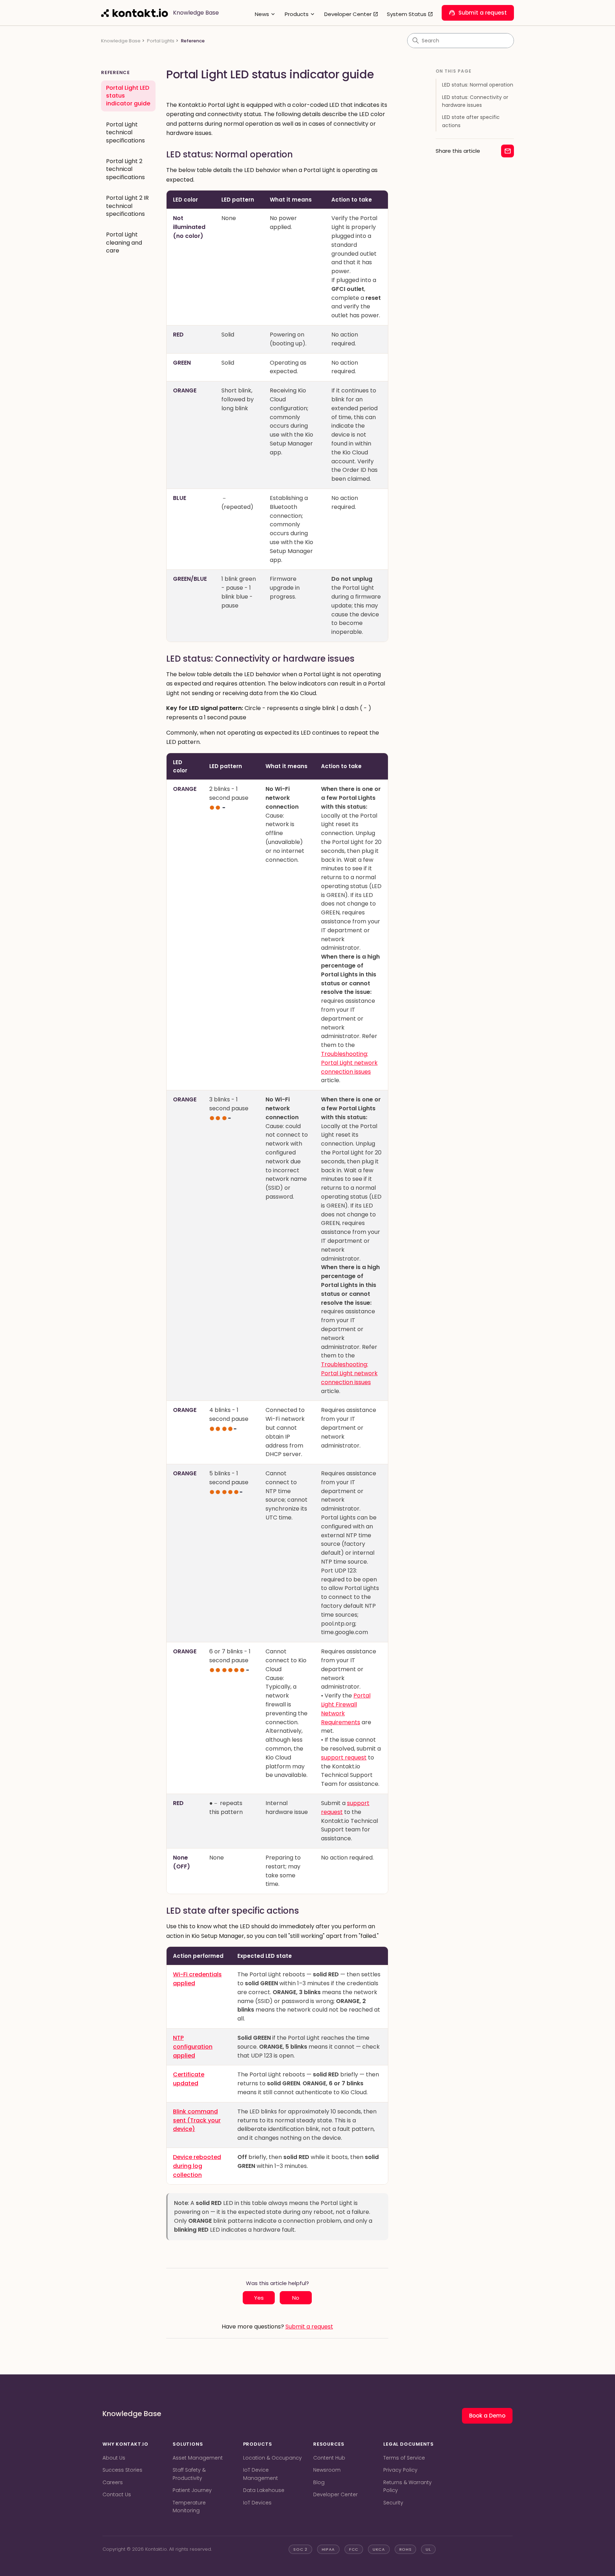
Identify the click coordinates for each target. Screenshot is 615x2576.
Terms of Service (404, 2458)
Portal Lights (161, 41)
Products (300, 14)
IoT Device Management (261, 2474)
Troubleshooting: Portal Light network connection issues (349, 1063)
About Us (114, 2458)
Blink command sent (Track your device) (197, 2120)
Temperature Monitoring (189, 2507)
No (296, 2298)
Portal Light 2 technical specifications (125, 169)
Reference (193, 41)
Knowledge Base (121, 41)
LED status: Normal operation (478, 85)
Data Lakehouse (264, 2490)
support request (344, 1758)
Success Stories (122, 2470)
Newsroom (327, 2470)
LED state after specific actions (471, 121)
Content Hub (329, 2458)
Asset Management (198, 2458)
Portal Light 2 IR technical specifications (127, 206)
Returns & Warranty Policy (408, 2486)
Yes (259, 2298)
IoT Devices (257, 2503)
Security (393, 2503)
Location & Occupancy (272, 2458)
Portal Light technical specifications (125, 132)
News (266, 14)
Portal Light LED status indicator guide (128, 96)
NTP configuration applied (193, 2047)
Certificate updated (189, 2079)
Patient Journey (192, 2490)
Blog (319, 2482)
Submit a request (478, 13)
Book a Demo (487, 2416)
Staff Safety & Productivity (189, 2474)
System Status (410, 14)
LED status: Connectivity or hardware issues (475, 101)
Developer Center (351, 14)
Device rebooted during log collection (197, 2166)
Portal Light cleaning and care (124, 243)
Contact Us (117, 2494)
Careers (113, 2482)
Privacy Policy (400, 2470)
